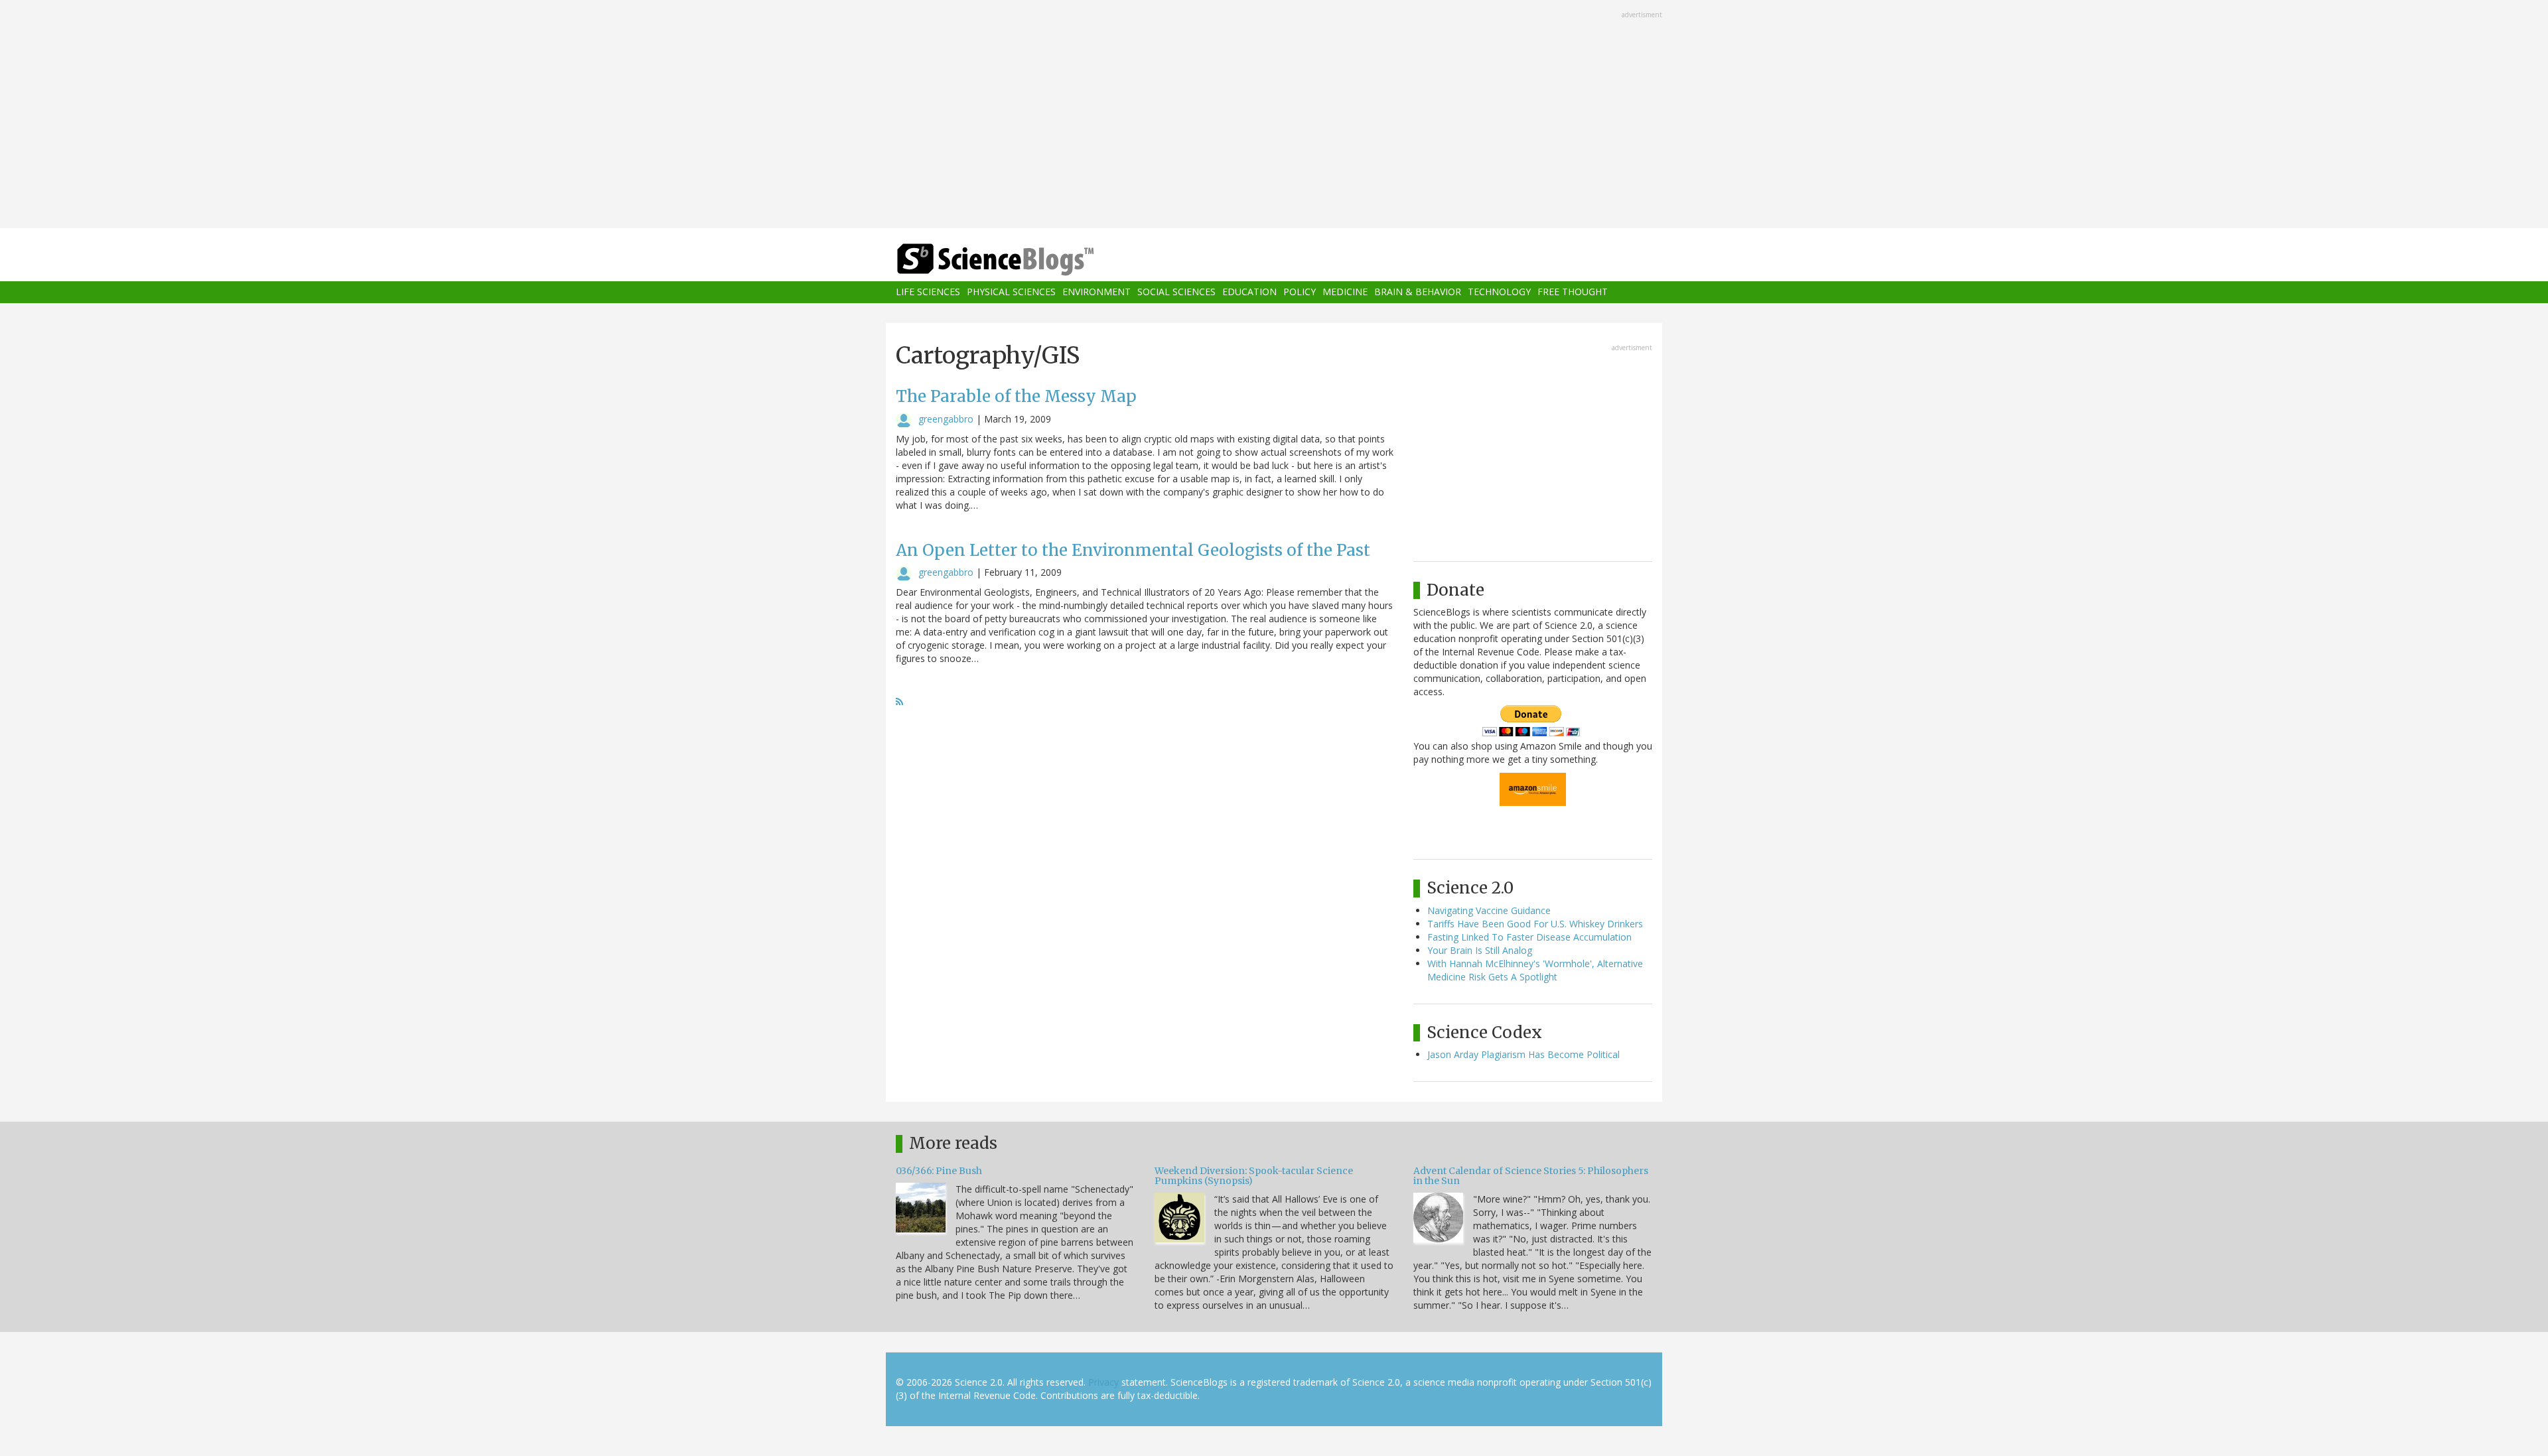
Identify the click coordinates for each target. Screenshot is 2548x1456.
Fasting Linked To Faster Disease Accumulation (1529, 937)
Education (1249, 292)
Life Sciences (928, 292)
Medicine (1345, 292)
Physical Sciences (1011, 292)
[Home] (1022, 260)
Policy (1300, 292)
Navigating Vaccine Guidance (1489, 910)
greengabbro (946, 419)
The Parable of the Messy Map (1016, 396)
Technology (1499, 292)
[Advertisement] (1274, 115)
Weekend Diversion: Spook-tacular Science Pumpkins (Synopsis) (1254, 1176)
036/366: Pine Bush (939, 1171)
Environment (1097, 292)
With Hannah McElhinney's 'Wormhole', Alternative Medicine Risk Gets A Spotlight (1535, 970)
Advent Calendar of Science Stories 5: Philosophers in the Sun (1531, 1176)
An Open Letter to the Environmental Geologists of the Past (1133, 550)
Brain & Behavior (1418, 292)
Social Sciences (1176, 292)
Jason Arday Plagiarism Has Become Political (1523, 1054)
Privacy (1103, 1382)
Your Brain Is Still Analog (1480, 950)
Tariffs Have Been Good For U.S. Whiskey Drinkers (1535, 924)
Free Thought (1573, 292)
